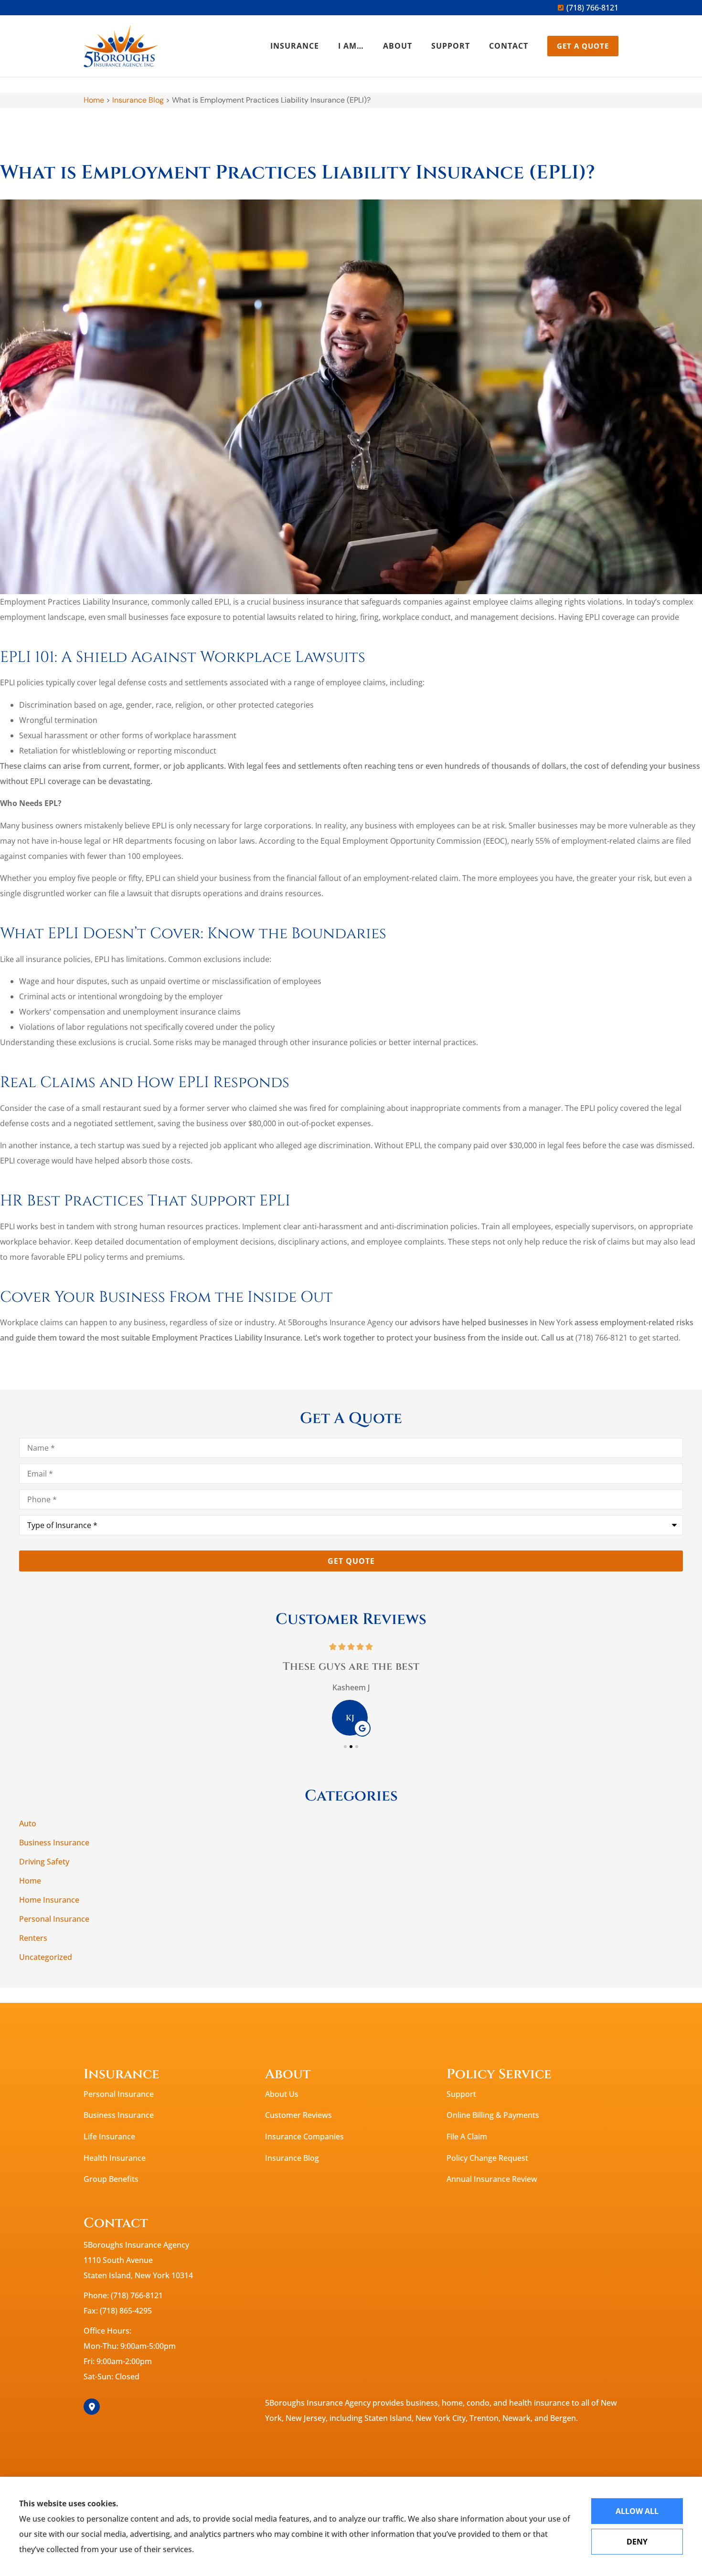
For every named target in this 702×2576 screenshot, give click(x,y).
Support (451, 46)
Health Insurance (115, 2158)
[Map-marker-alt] (92, 2407)
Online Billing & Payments (493, 2115)
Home (94, 100)
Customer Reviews (298, 2115)
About (398, 46)
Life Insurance (109, 2136)
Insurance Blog (138, 100)
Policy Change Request (487, 2158)
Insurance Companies (304, 2136)
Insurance (295, 46)
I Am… (351, 46)
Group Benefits (111, 2179)
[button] (345, 1747)
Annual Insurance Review (492, 2179)
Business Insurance (119, 2115)
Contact (509, 46)
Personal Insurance (119, 2094)
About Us (282, 2094)
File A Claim (467, 2136)
